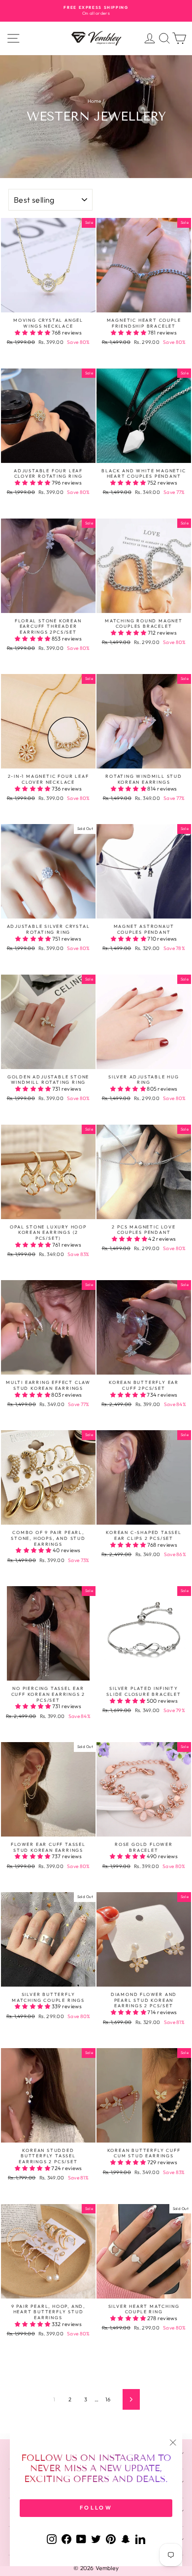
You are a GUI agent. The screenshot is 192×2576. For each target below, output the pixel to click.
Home (95, 101)
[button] (33, 333)
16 (108, 2399)
